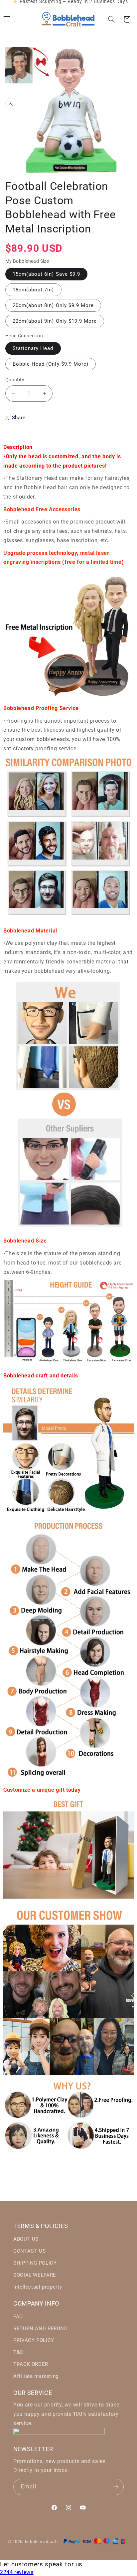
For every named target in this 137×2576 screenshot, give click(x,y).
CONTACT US (29, 2251)
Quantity (15, 380)
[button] (111, 19)
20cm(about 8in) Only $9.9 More (53, 305)
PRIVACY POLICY (34, 2340)
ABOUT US (26, 2239)
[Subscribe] (116, 2487)
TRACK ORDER (31, 2364)
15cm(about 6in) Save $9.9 (46, 274)
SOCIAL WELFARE (35, 2275)
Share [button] (19, 418)
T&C (18, 2352)
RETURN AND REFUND (41, 2329)
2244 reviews (17, 2572)
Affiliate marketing (36, 2376)
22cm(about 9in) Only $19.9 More (55, 321)
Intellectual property (38, 2287)
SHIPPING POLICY (35, 2263)
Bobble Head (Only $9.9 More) (51, 364)
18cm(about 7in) (33, 290)
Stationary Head (33, 348)
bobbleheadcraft (42, 2542)
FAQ (18, 2317)
